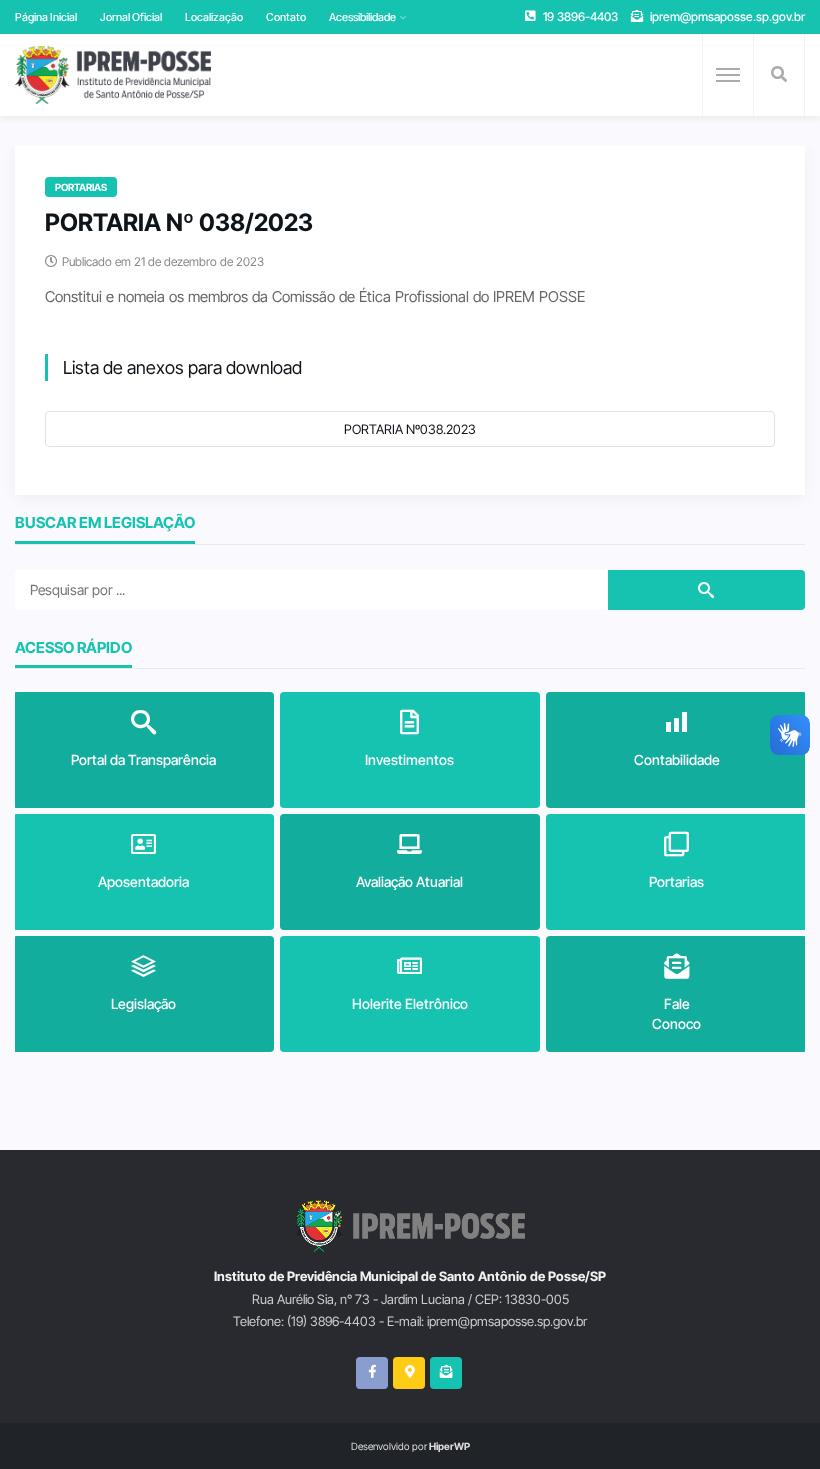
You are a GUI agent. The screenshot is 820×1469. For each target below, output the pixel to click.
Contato (286, 17)
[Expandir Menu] (728, 75)
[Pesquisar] (779, 75)
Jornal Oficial (131, 17)
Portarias (81, 187)
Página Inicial (46, 17)
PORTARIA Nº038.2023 (410, 429)
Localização (214, 17)
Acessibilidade (362, 17)
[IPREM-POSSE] (113, 75)
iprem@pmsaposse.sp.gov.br (727, 16)
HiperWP (449, 1446)
